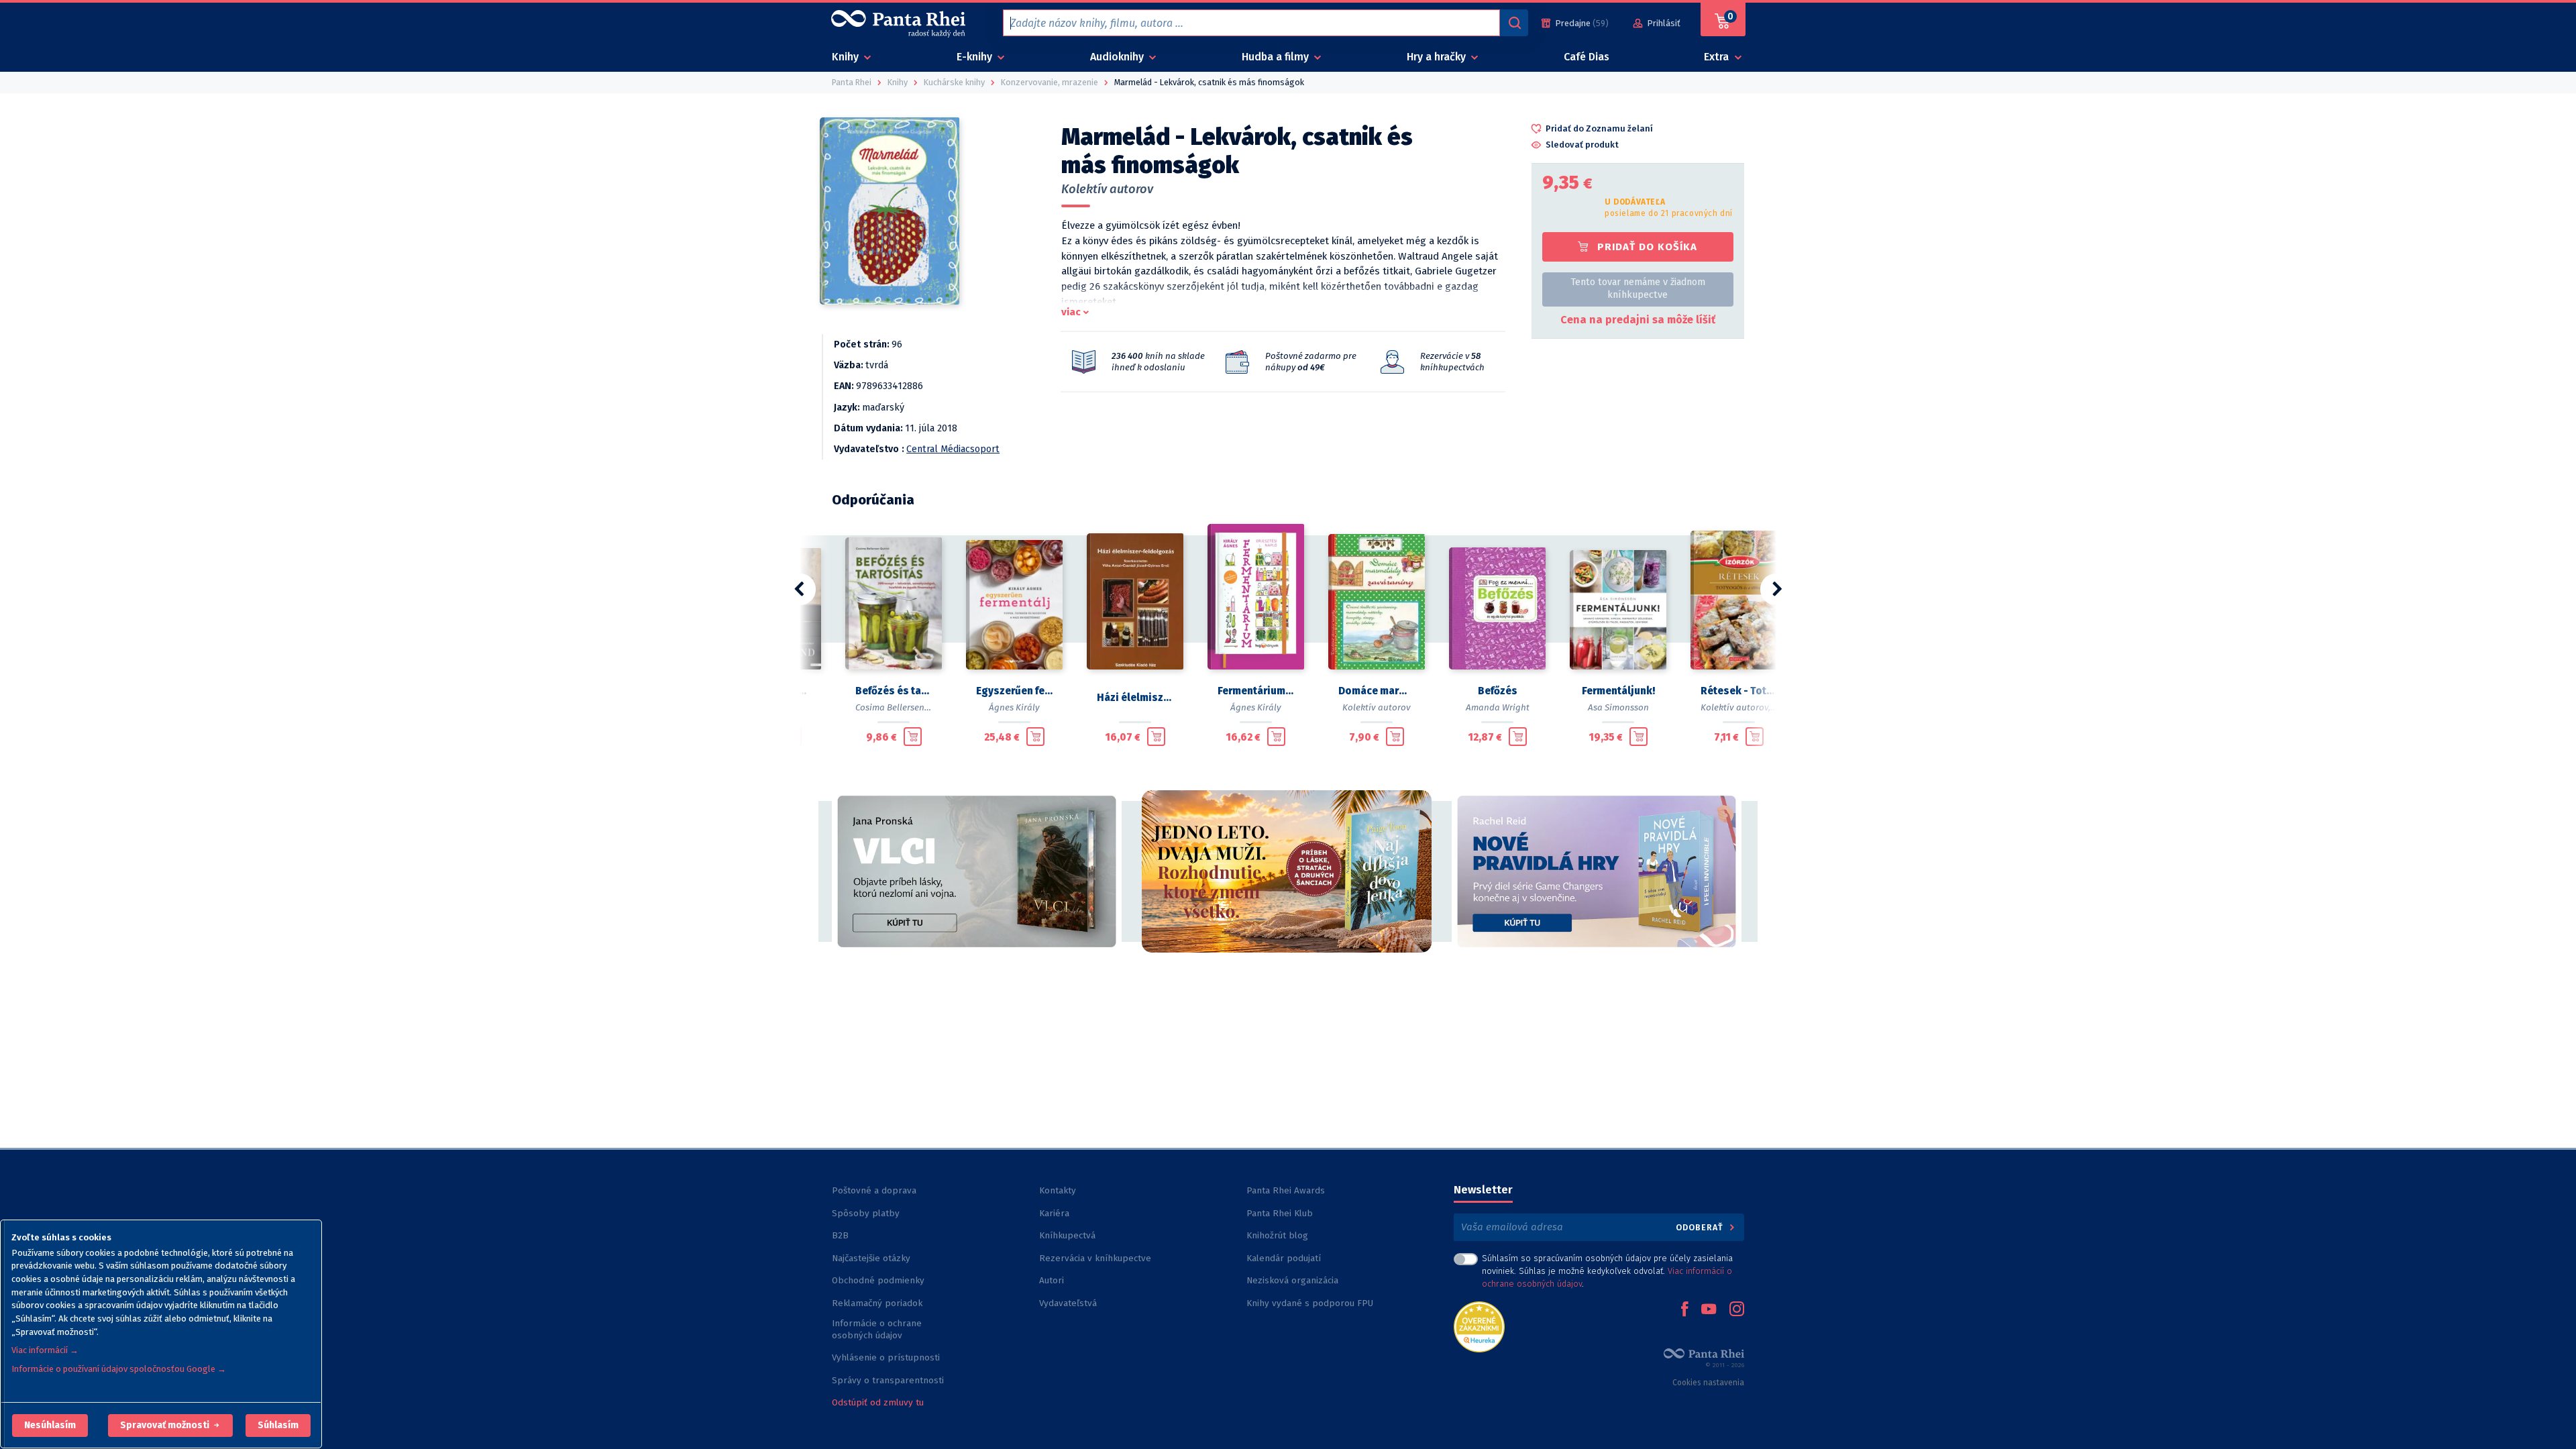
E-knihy (976, 57)
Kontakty (1058, 1190)
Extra (1718, 57)
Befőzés (1498, 691)
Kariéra (1054, 1213)
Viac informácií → (45, 1350)
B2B (840, 1235)
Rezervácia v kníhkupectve (1095, 1258)
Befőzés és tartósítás (894, 691)
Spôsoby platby (866, 1213)
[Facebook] (1684, 1310)
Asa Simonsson (1618, 707)
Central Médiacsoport (953, 449)
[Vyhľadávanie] (1514, 23)
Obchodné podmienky (878, 1280)
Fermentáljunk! (1618, 691)
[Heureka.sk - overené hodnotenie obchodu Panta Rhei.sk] (1479, 1326)
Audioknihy (1118, 57)
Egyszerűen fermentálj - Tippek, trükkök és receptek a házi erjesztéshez (1014, 691)
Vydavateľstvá (1068, 1303)
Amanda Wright (1498, 707)
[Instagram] (1737, 1310)
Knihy (847, 57)
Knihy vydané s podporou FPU (1310, 1303)
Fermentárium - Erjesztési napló (1256, 691)
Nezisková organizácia (1292, 1280)
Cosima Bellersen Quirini (905, 707)
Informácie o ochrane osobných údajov (877, 1329)
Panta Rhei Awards (1286, 1190)
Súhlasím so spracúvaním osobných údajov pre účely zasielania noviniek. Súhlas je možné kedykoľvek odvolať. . (1607, 1271)
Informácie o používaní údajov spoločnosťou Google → (119, 1369)
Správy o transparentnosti (889, 1380)
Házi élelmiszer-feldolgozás (1135, 698)
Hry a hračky (1438, 57)
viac (1071, 312)
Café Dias (1587, 57)
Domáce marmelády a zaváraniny (1377, 691)
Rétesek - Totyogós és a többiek (1739, 691)
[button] (50, 1426)
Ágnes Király (1014, 707)
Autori (1052, 1280)
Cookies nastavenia (1708, 1383)
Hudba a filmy (1277, 57)
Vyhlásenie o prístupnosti (886, 1357)
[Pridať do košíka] (913, 737)
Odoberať (1701, 1227)
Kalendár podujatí (1284, 1258)
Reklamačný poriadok (877, 1303)
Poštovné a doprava (874, 1190)
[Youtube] (1709, 1310)
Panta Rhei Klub (1280, 1213)
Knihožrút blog (1277, 1235)
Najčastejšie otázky (871, 1258)
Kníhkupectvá (1067, 1235)
